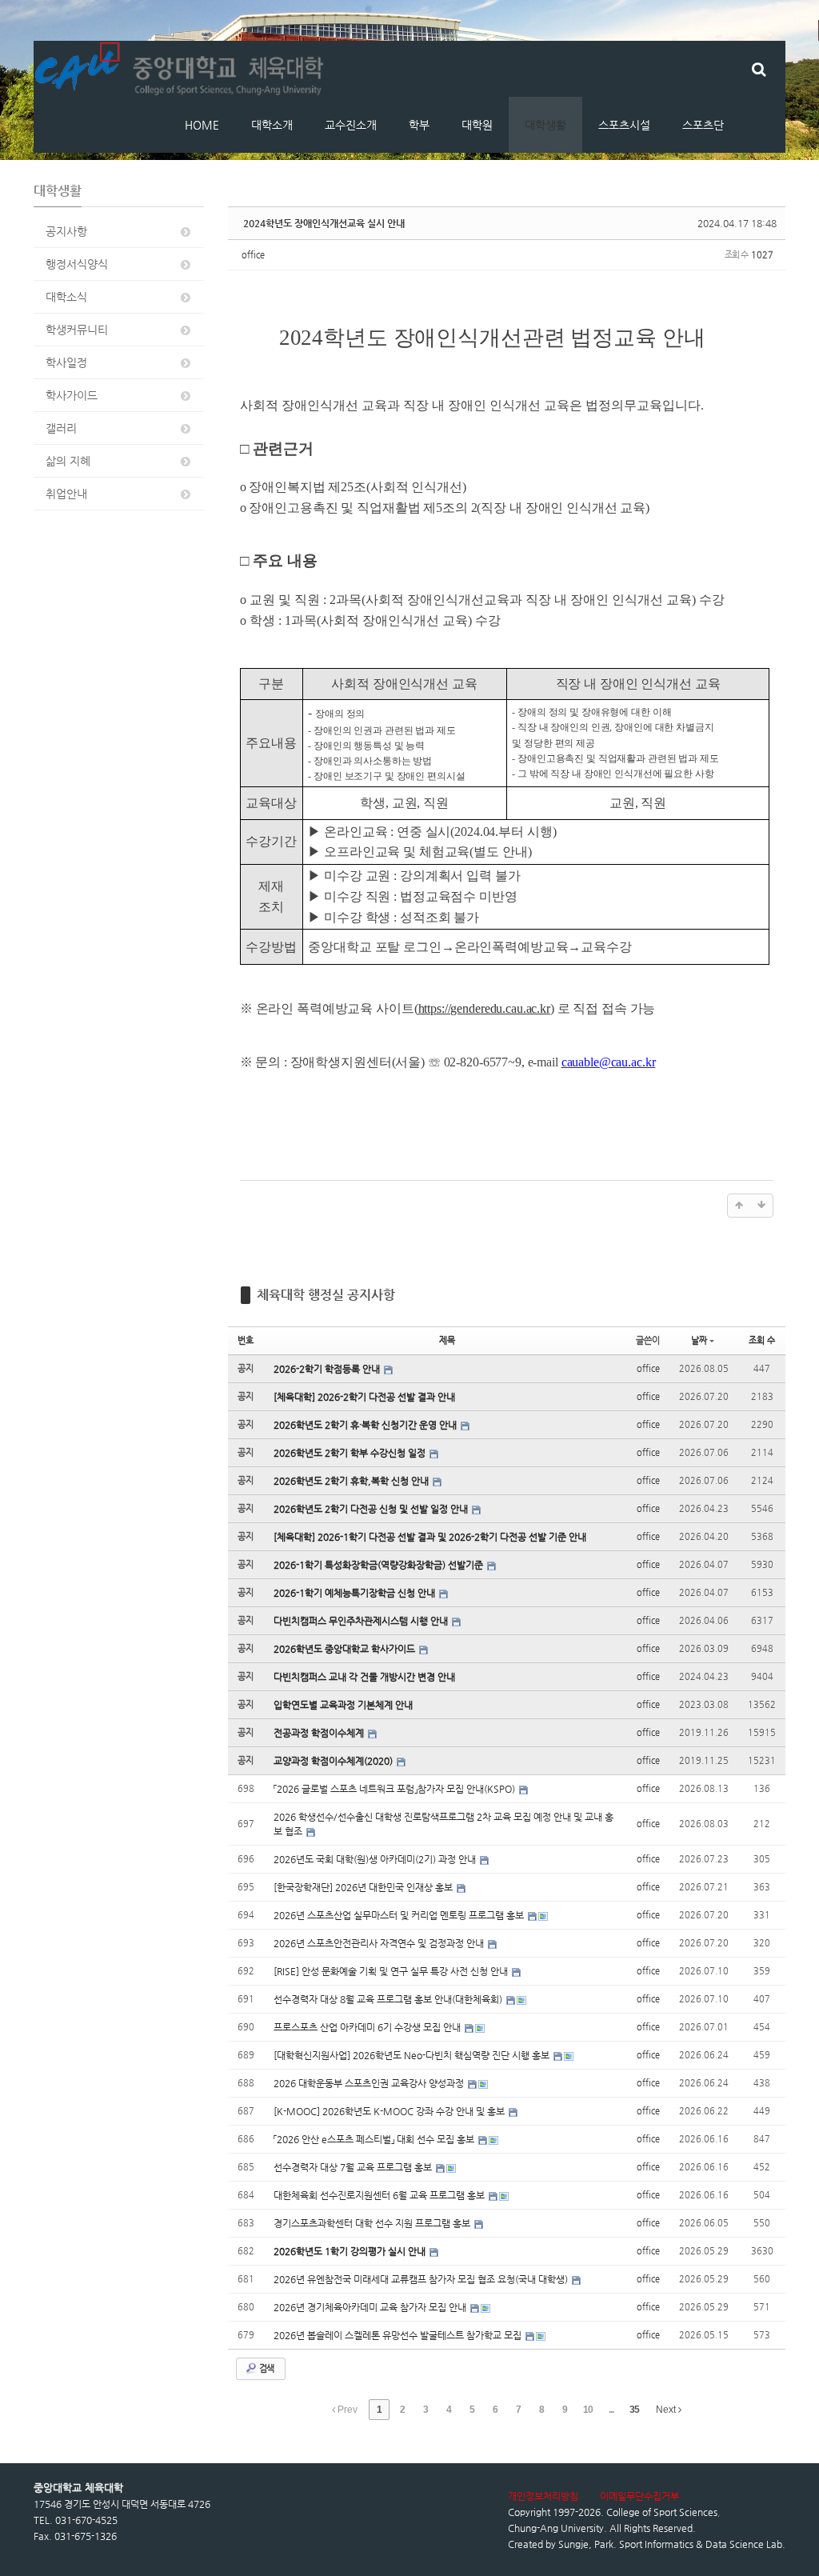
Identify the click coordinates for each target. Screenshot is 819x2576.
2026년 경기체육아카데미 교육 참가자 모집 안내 (371, 2307)
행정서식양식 (77, 264)
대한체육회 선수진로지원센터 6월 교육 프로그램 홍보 (380, 2195)
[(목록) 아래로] (761, 1206)
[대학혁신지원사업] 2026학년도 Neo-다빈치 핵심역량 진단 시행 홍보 (413, 2055)
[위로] (739, 1206)
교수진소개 (351, 125)
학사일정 (66, 362)
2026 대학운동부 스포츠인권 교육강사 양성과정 (370, 2083)
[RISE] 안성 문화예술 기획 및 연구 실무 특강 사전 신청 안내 (392, 1971)
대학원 (477, 125)
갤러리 (61, 428)
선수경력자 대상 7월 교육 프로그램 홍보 (354, 2167)
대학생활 (545, 125)
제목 (447, 1340)
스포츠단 (703, 125)
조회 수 (762, 1340)
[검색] (759, 69)
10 (588, 2410)
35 (634, 2410)
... (611, 2410)
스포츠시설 (624, 125)
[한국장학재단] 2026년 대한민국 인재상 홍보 (364, 1887)
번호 (246, 1340)
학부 (419, 125)
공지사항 (66, 231)
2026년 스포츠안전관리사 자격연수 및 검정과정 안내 (380, 1943)
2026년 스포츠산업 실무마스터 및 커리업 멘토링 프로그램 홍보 (400, 1915)
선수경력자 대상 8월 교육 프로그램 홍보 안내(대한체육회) (389, 1999)
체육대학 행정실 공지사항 (326, 1295)
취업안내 (66, 494)
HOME (202, 125)
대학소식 (66, 297)
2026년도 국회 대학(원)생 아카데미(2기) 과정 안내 (376, 1859)
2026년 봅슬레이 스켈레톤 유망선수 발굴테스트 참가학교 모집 (399, 2335)
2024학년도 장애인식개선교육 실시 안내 (324, 223)
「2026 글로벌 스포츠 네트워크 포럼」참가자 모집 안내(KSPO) (396, 1789)
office (253, 255)
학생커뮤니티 (77, 330)
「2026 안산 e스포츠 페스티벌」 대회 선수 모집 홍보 (375, 2139)
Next (667, 2410)
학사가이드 (72, 395)
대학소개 (272, 125)
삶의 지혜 (68, 461)
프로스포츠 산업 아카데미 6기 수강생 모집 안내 (368, 2027)
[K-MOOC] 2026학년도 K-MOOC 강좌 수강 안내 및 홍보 (390, 2111)
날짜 (699, 1340)
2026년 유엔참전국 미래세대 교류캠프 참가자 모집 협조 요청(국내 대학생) (422, 2279)
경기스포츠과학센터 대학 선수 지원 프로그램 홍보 (373, 2223)
